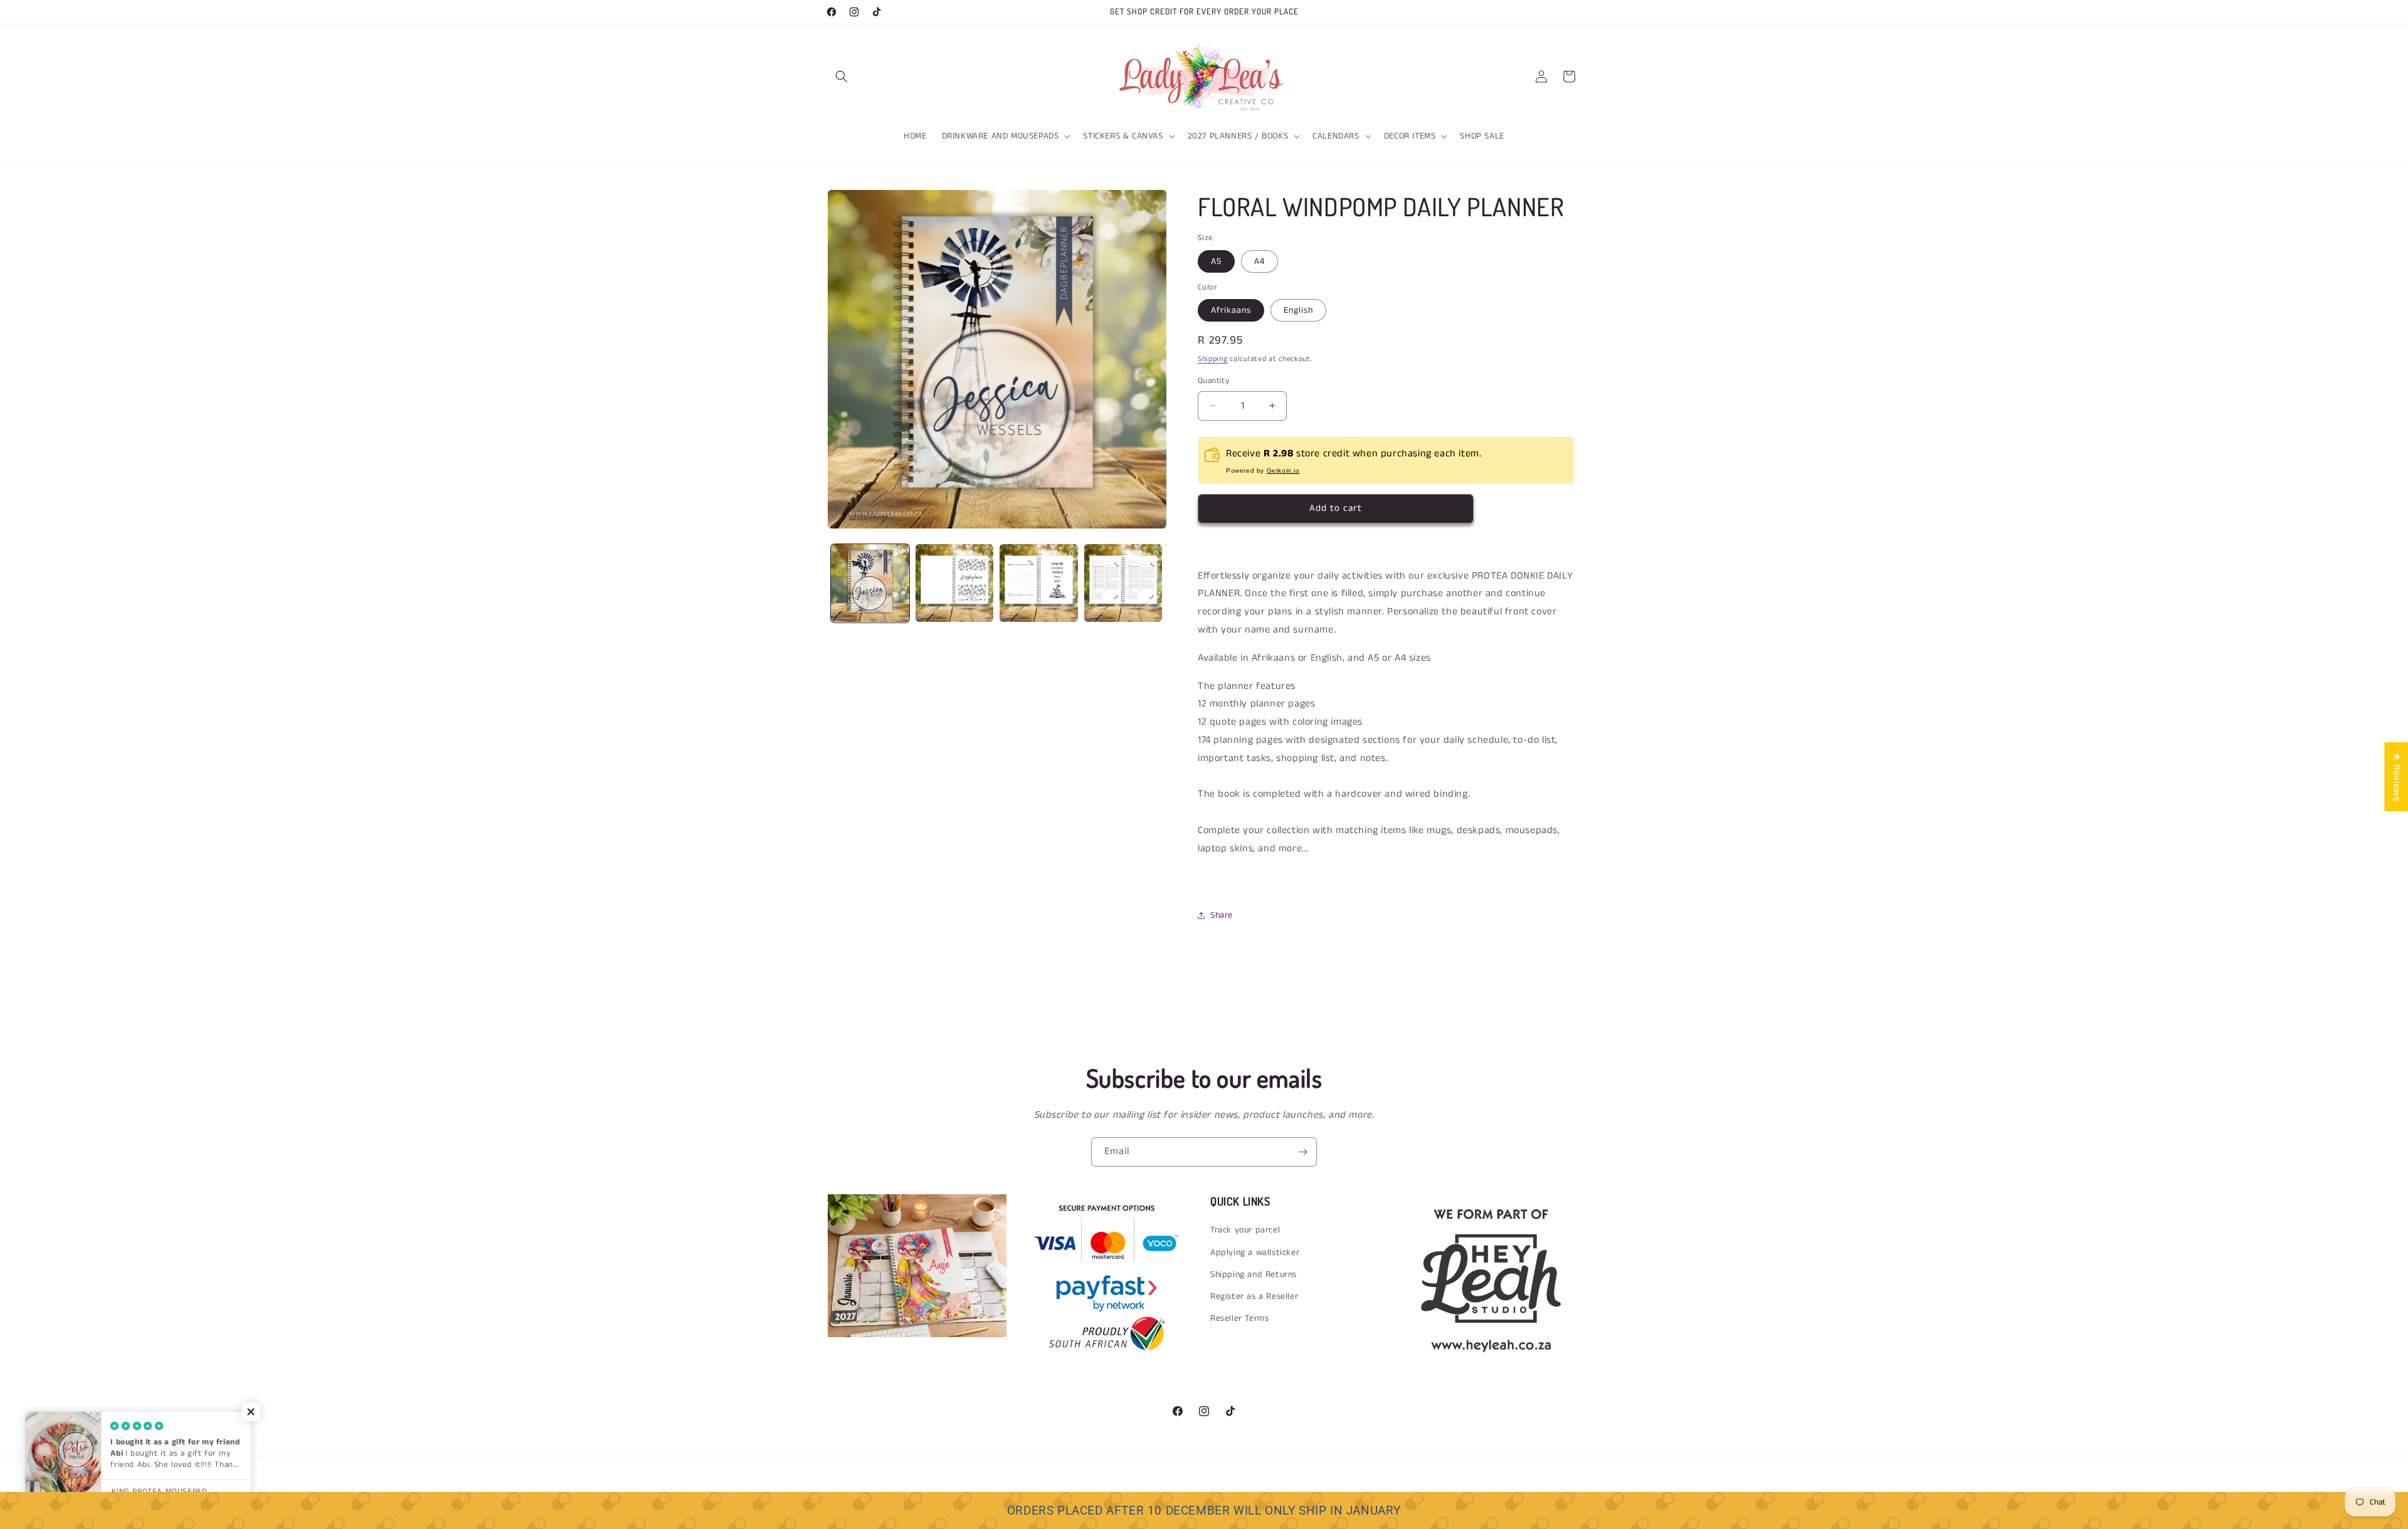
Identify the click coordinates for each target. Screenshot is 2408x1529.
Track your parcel (1245, 1230)
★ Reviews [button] (2396, 776)
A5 (1216, 261)
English (1298, 310)
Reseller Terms (1239, 1318)
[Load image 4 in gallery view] (1123, 583)
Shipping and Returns (1254, 1274)
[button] (842, 76)
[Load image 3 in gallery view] (1039, 583)
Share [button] (1222, 915)
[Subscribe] (1302, 1152)
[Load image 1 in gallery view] (870, 583)
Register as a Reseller (1254, 1296)
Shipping (1213, 359)
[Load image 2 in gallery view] (955, 583)
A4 (1259, 261)
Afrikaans (1231, 310)
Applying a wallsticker (1255, 1253)
